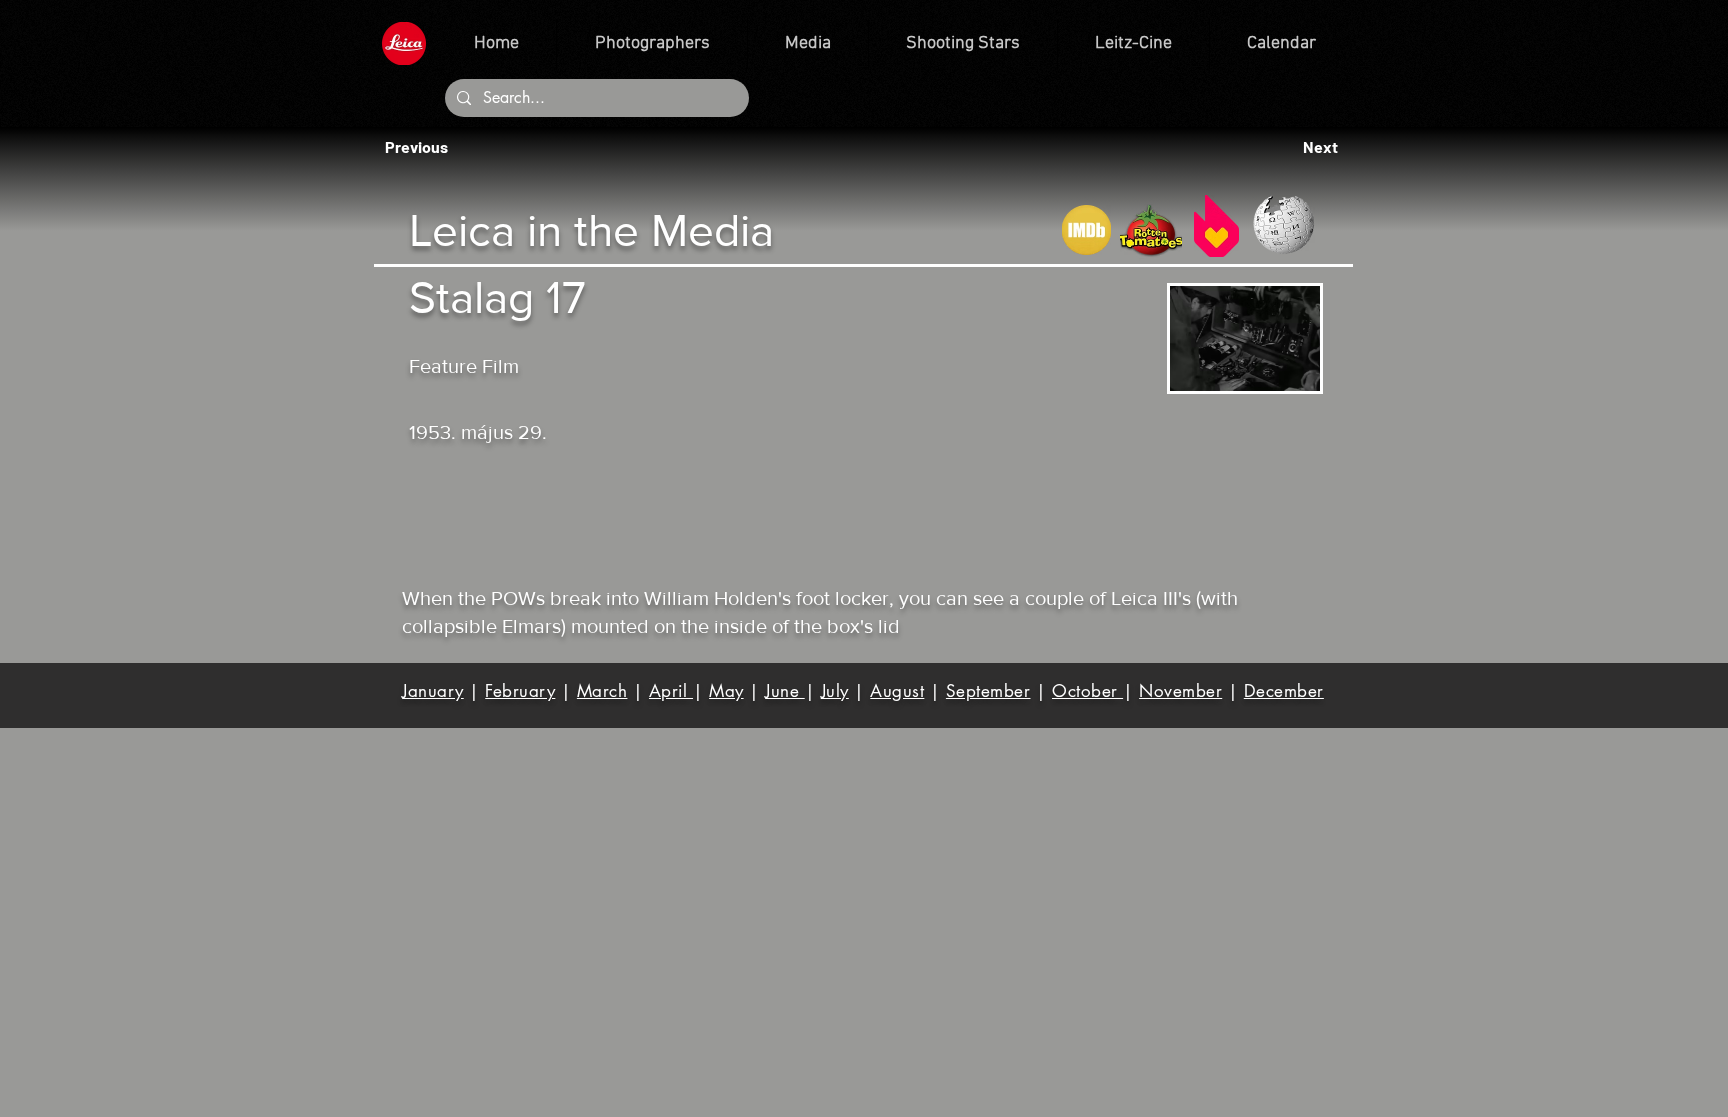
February (520, 691)
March (602, 691)
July (835, 691)
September (988, 691)
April (671, 691)
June (785, 691)
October (1087, 691)
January (433, 691)
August (897, 691)
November (1180, 691)
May (726, 691)
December (1284, 691)
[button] (422, 147)
